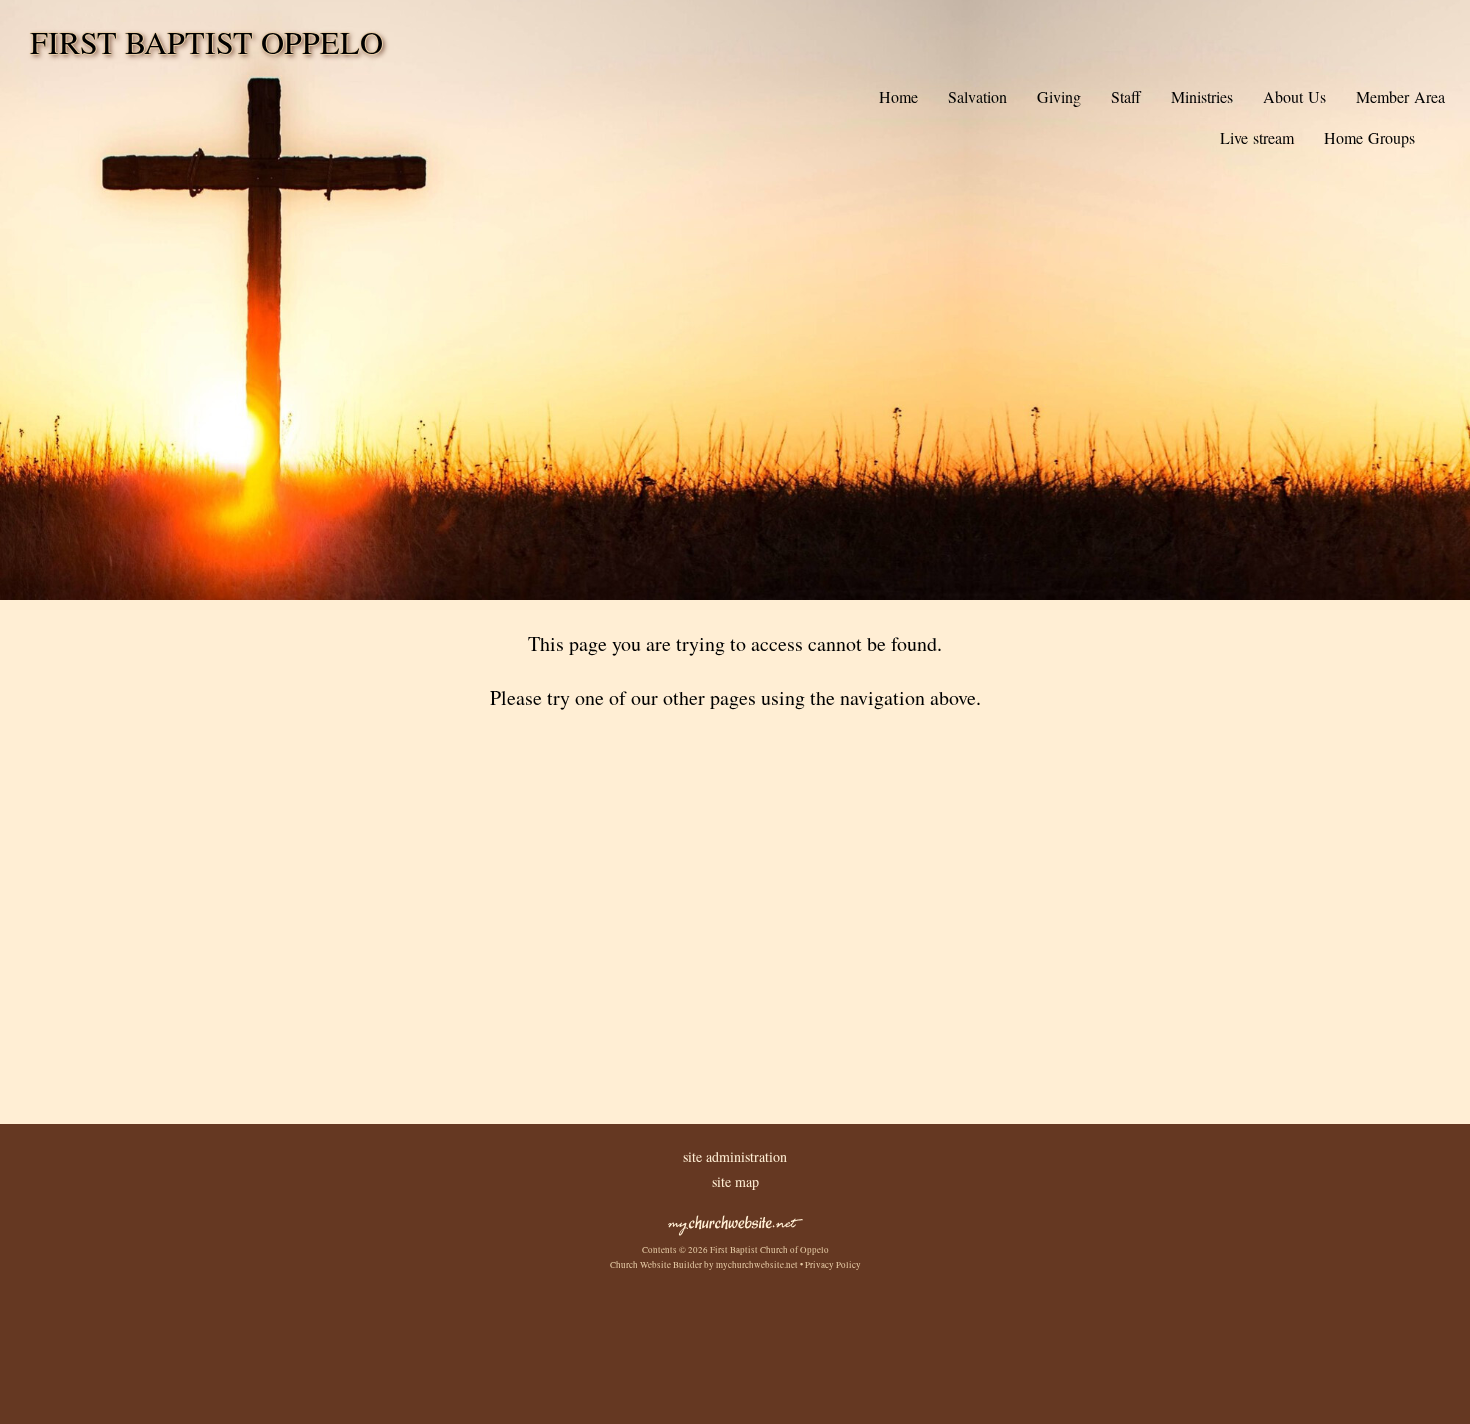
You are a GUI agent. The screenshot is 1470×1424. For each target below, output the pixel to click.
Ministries (1202, 96)
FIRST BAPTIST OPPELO (206, 41)
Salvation (977, 96)
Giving (1059, 96)
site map (735, 1181)
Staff (1126, 96)
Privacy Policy (833, 1265)
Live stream (1257, 137)
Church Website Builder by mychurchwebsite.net (704, 1265)
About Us (1294, 96)
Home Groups (1369, 137)
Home (898, 96)
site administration (735, 1156)
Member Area (1400, 96)
